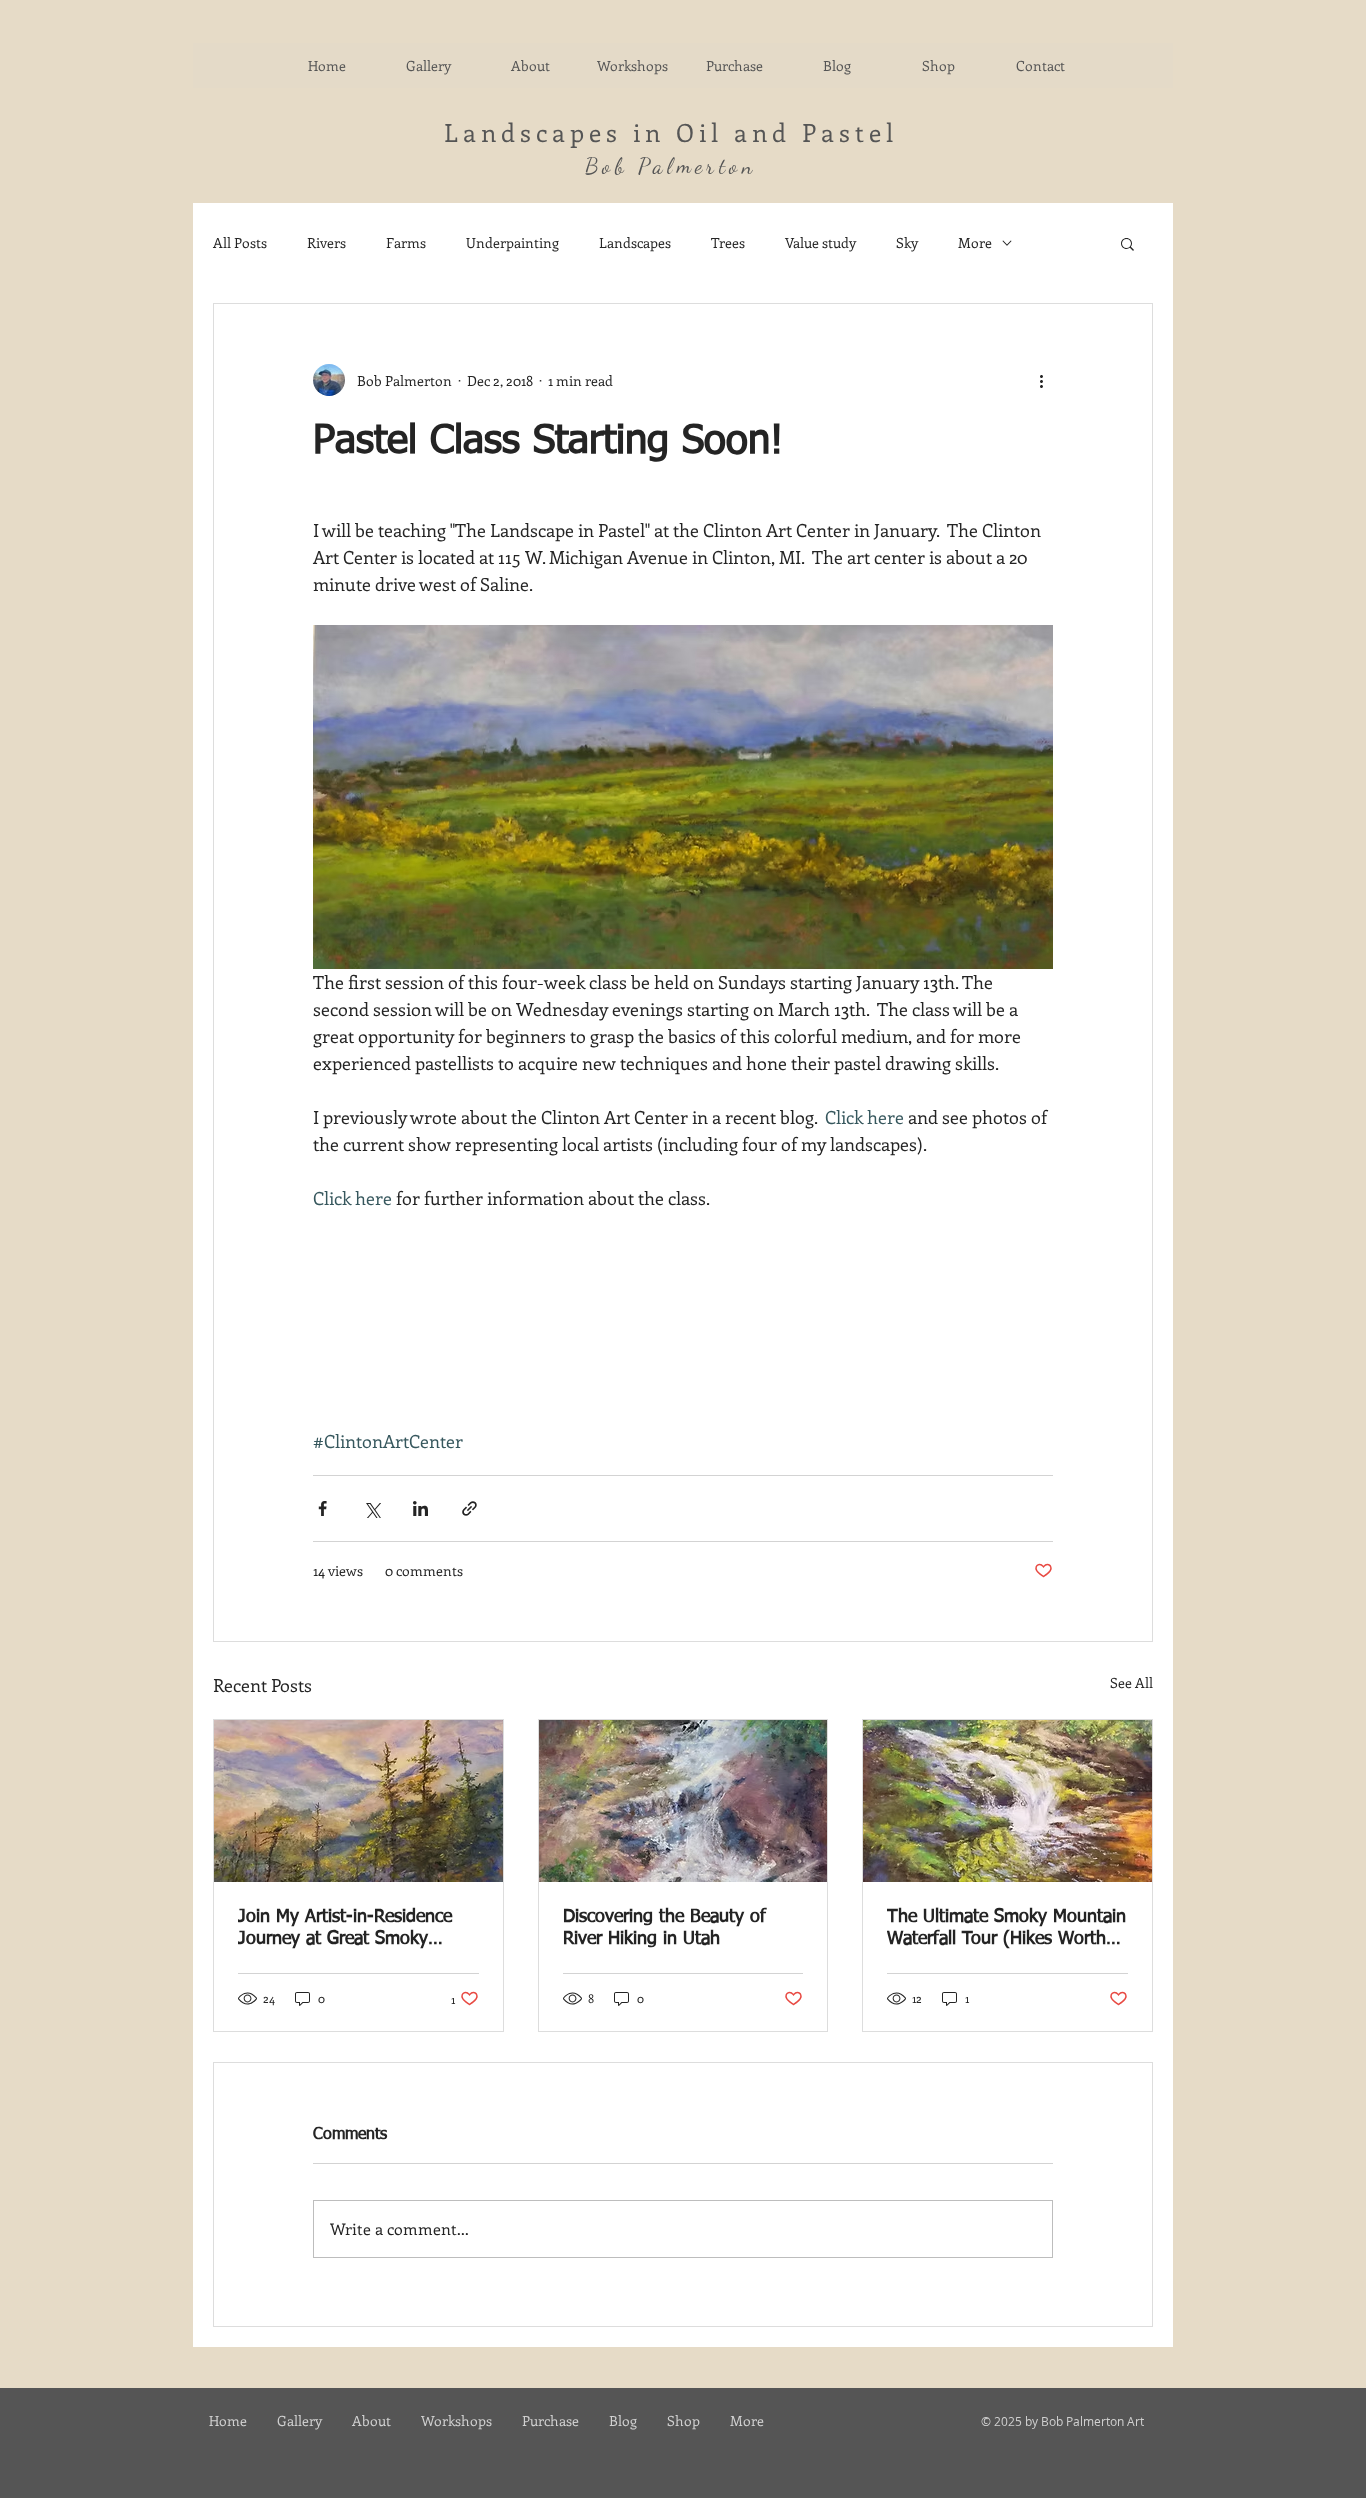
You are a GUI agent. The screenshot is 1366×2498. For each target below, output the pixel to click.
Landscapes (635, 242)
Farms (406, 242)
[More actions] (1041, 380)
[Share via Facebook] (322, 1508)
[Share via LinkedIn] (420, 1508)
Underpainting (512, 242)
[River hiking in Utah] (683, 1801)
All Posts (240, 242)
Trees (728, 242)
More (975, 242)
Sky (907, 242)
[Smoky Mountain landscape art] (358, 1801)
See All (1131, 1682)
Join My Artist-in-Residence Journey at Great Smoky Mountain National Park (345, 1929)
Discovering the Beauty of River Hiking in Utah (664, 1928)
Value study (820, 242)
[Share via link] (469, 1508)
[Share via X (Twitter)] (371, 1508)
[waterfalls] (1007, 1801)
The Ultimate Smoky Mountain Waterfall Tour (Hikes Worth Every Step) (1006, 1929)
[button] (1127, 243)
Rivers (326, 242)
